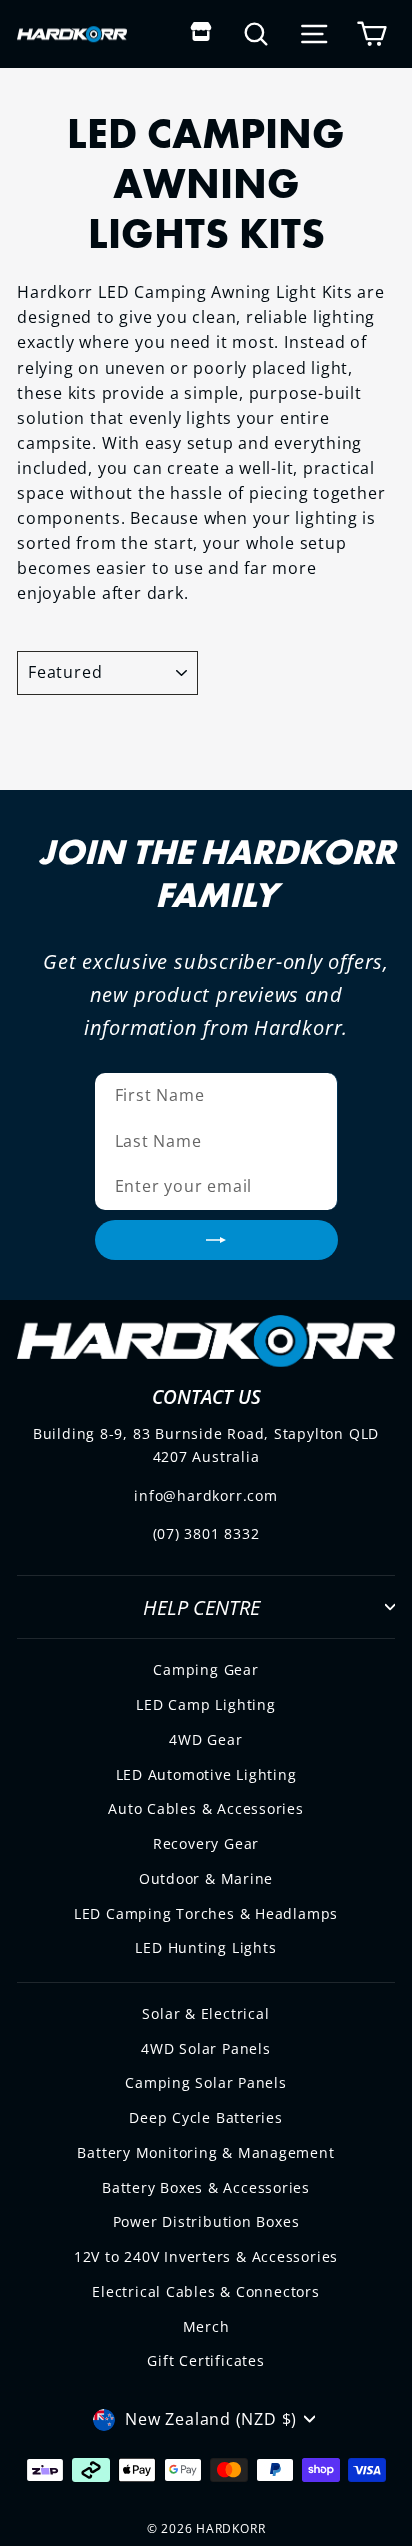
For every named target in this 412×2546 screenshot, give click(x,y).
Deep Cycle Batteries (206, 2117)
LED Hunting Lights (205, 1947)
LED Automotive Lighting (206, 1774)
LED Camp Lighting (205, 1704)
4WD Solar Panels (206, 2048)
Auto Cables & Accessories (206, 1808)
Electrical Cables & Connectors (205, 2291)
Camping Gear (205, 1669)
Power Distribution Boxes (206, 2221)
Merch (206, 2326)
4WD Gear (205, 1739)
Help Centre (201, 1607)
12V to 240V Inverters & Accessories (206, 2256)
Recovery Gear (206, 1843)
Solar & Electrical (205, 2013)
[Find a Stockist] (201, 33)
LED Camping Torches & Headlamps (206, 1913)
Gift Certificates (205, 2360)
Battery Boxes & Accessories (206, 2187)
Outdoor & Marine (206, 1878)
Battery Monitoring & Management (205, 2152)
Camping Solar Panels (206, 2082)
